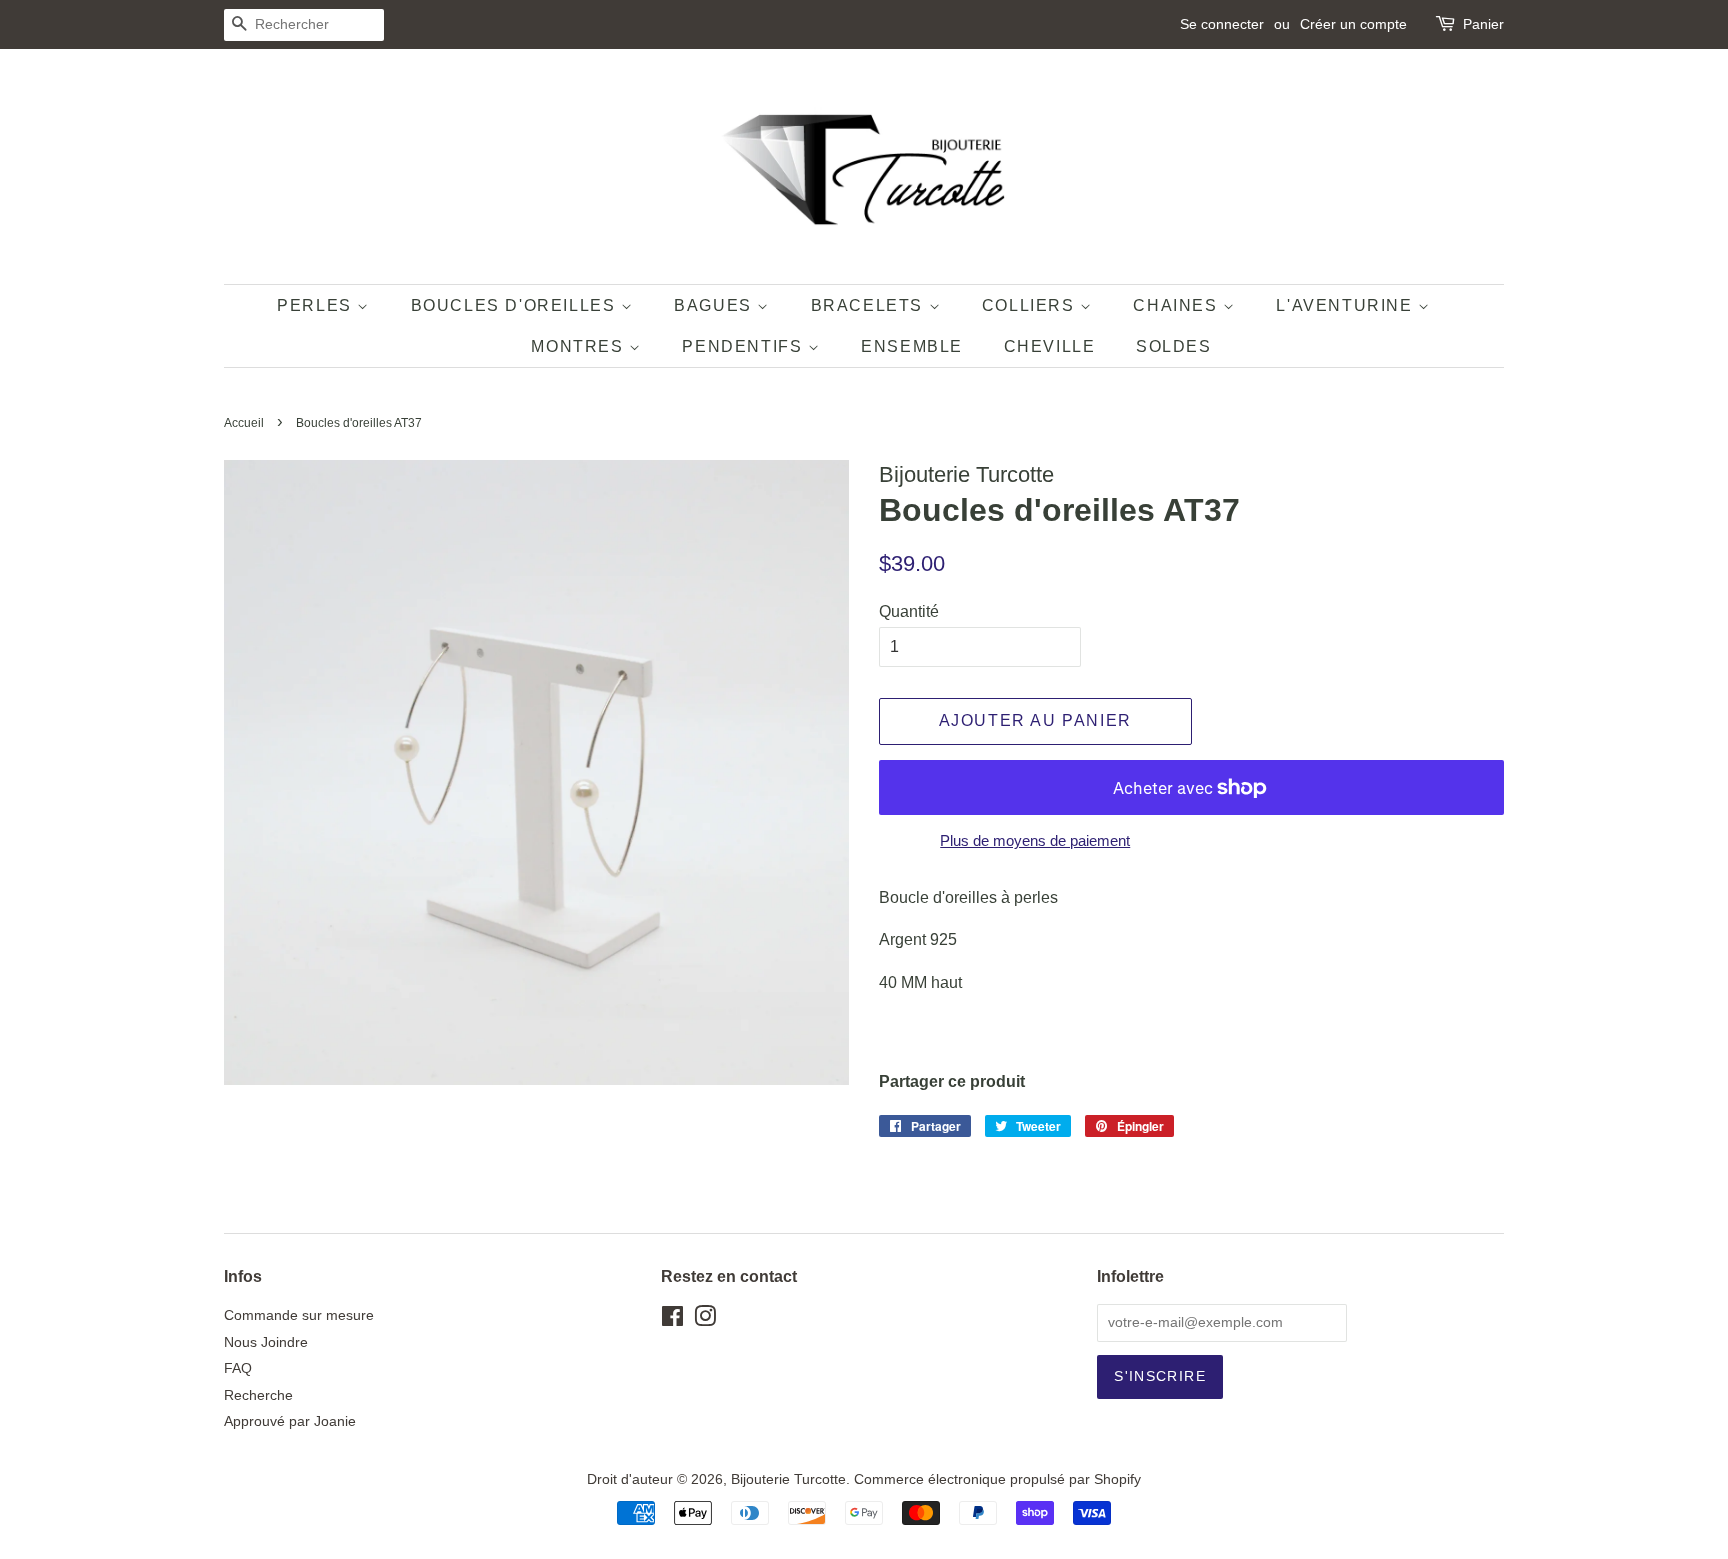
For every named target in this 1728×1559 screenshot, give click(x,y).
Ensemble (912, 346)
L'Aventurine (1347, 305)
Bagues (715, 305)
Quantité (909, 611)
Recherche (258, 1395)
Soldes (1174, 346)
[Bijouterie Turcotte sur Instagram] (705, 1320)
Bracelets (870, 305)
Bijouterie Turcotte (788, 1479)
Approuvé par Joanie (290, 1421)
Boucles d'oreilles (516, 305)
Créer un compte (1353, 24)
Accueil (244, 423)
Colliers (1031, 305)
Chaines (1178, 305)
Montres (580, 346)
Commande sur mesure (299, 1315)
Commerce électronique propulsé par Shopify (997, 1479)
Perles (317, 305)
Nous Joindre (266, 1342)
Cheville (1050, 346)
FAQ (238, 1368)
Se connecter (1222, 24)
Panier (1483, 24)
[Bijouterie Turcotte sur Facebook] (672, 1320)
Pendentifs (745, 346)
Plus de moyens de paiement (1035, 840)
